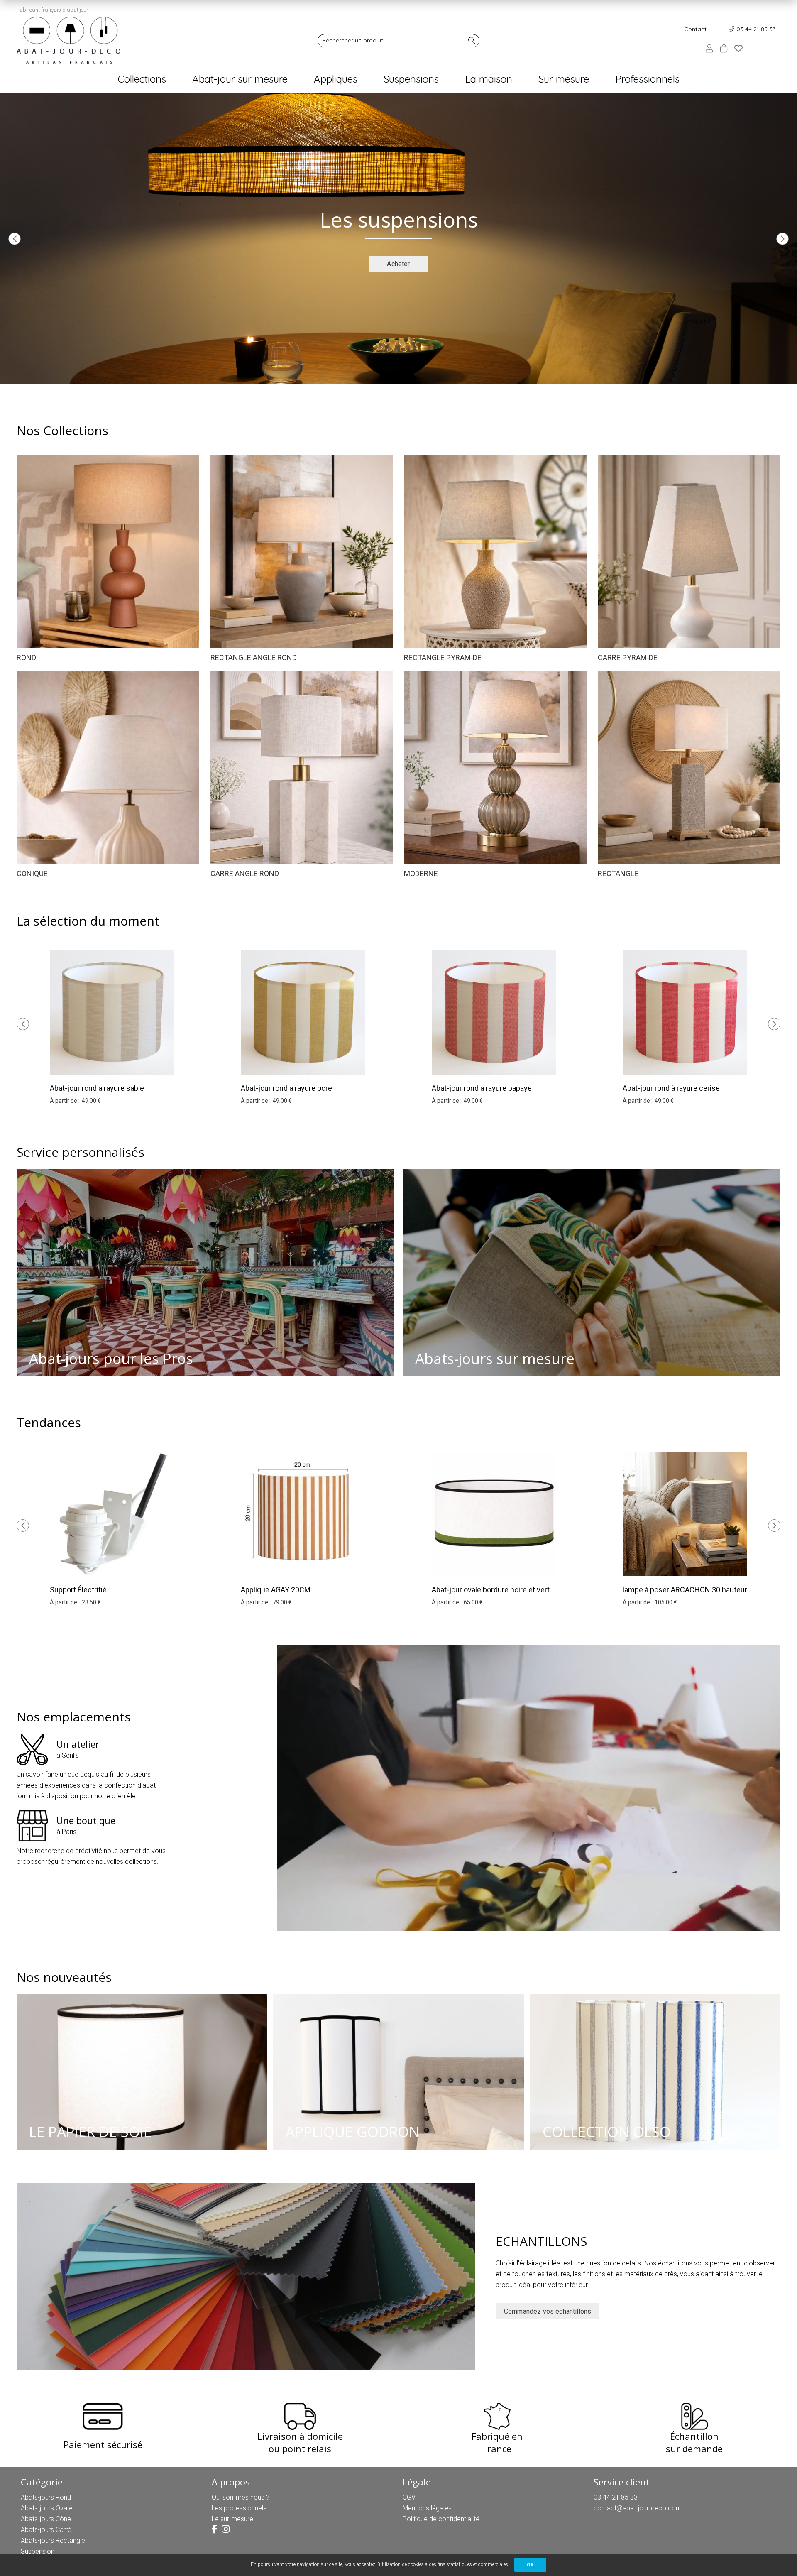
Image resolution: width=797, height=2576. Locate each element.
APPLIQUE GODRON (353, 2132)
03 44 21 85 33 (756, 29)
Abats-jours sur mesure (495, 1358)
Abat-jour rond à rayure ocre (286, 1088)
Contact (695, 29)
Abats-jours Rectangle (53, 2540)
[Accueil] (68, 40)
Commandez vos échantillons (548, 2311)
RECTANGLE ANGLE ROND (254, 657)
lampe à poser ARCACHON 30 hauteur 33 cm (685, 1595)
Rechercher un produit (353, 40)
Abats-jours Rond (46, 2497)
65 (473, 1602)
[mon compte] (709, 48)
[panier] (724, 48)
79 (282, 1602)
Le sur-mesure (232, 2519)
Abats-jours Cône (46, 2519)
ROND (26, 657)
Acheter (398, 264)
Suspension (38, 2551)
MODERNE (421, 873)
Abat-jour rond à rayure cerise (671, 1088)
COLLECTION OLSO (607, 2132)
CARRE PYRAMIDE (628, 657)
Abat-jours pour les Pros (111, 1358)
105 (666, 1602)
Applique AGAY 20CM (276, 1590)
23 (91, 1602)
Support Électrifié (78, 1590)
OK (530, 2565)
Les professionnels (239, 2508)
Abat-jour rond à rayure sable (97, 1088)
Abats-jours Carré (46, 2530)
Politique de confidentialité (441, 2519)
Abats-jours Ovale (46, 2508)
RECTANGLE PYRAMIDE (443, 657)
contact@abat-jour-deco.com (638, 2508)
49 (91, 1101)
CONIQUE (32, 873)
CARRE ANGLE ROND (245, 873)
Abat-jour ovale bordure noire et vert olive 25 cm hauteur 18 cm (491, 1595)
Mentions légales (427, 2508)
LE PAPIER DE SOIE (90, 2132)
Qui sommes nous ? (241, 2497)
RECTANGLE (618, 873)
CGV (409, 2497)
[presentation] (15, 239)
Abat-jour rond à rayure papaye (482, 1088)
